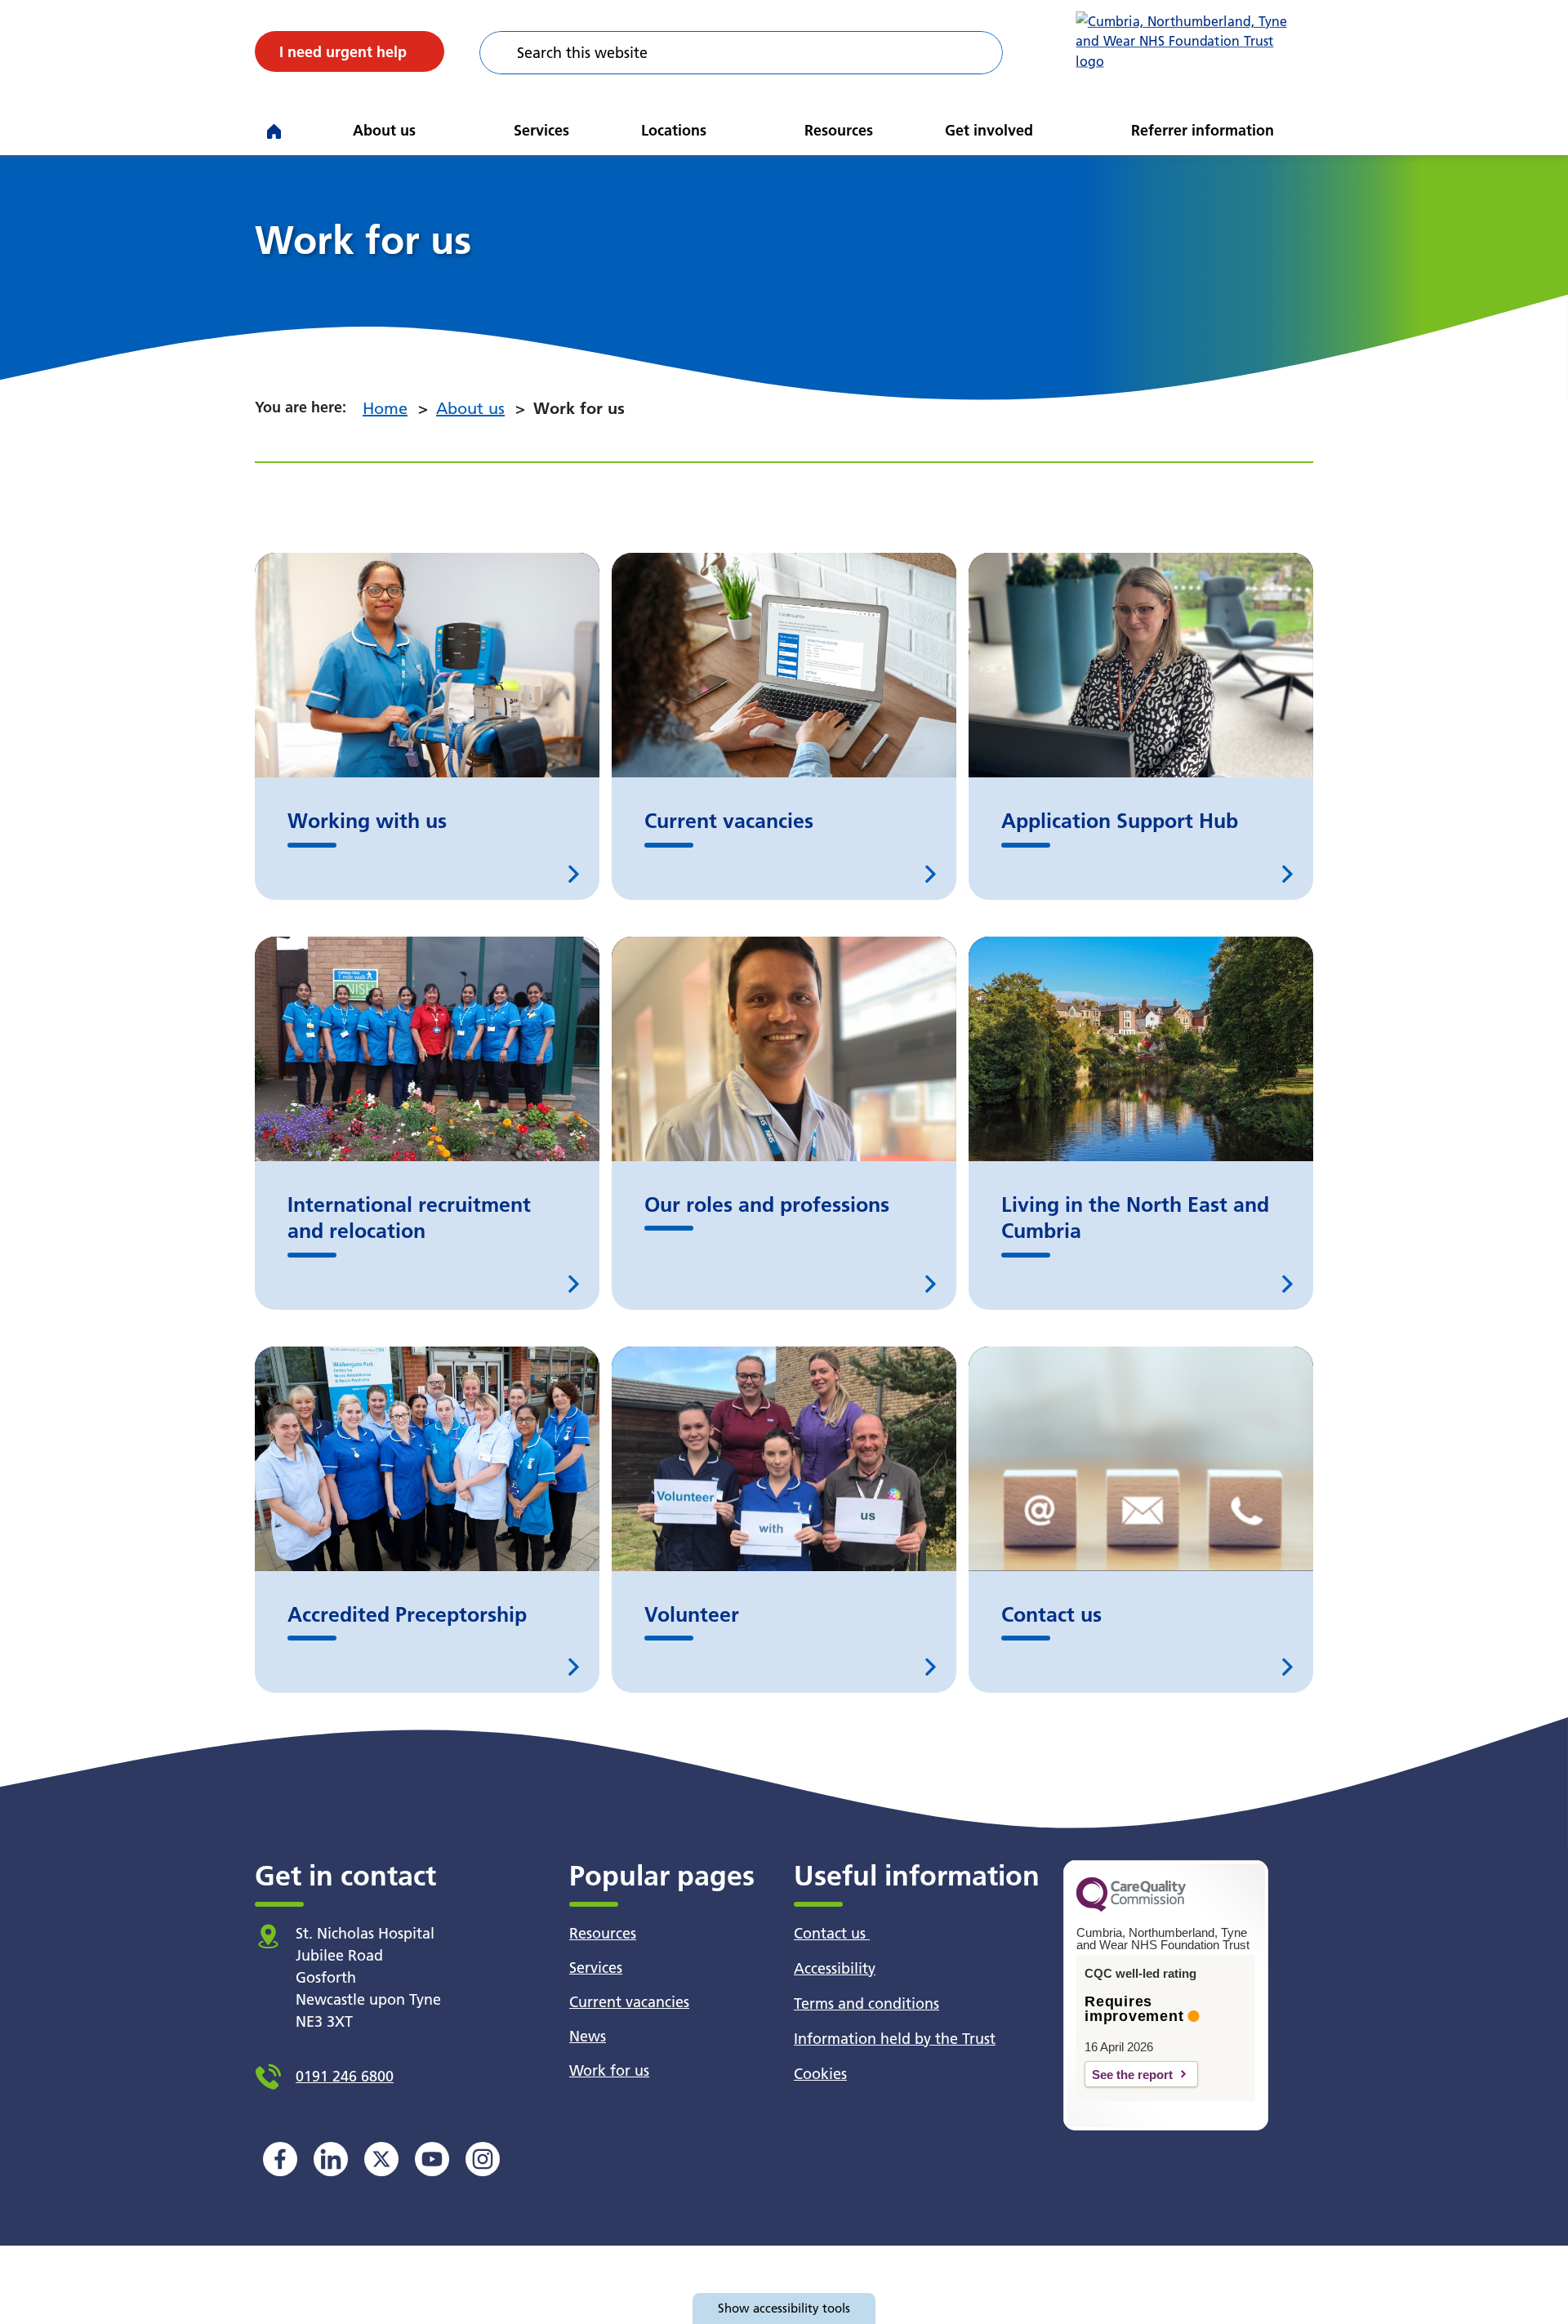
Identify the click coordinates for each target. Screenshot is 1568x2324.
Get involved (989, 130)
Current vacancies (629, 2002)
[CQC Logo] (1131, 1908)
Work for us (609, 2070)
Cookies (820, 2074)
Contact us (832, 1933)
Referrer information (1203, 130)
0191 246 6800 (345, 2076)
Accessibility (835, 1968)
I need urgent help (343, 52)
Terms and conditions (866, 2003)
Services (541, 130)
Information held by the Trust (895, 2039)
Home (385, 408)
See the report (1132, 2075)
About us (384, 130)
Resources (839, 130)
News (588, 2036)
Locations (674, 130)
